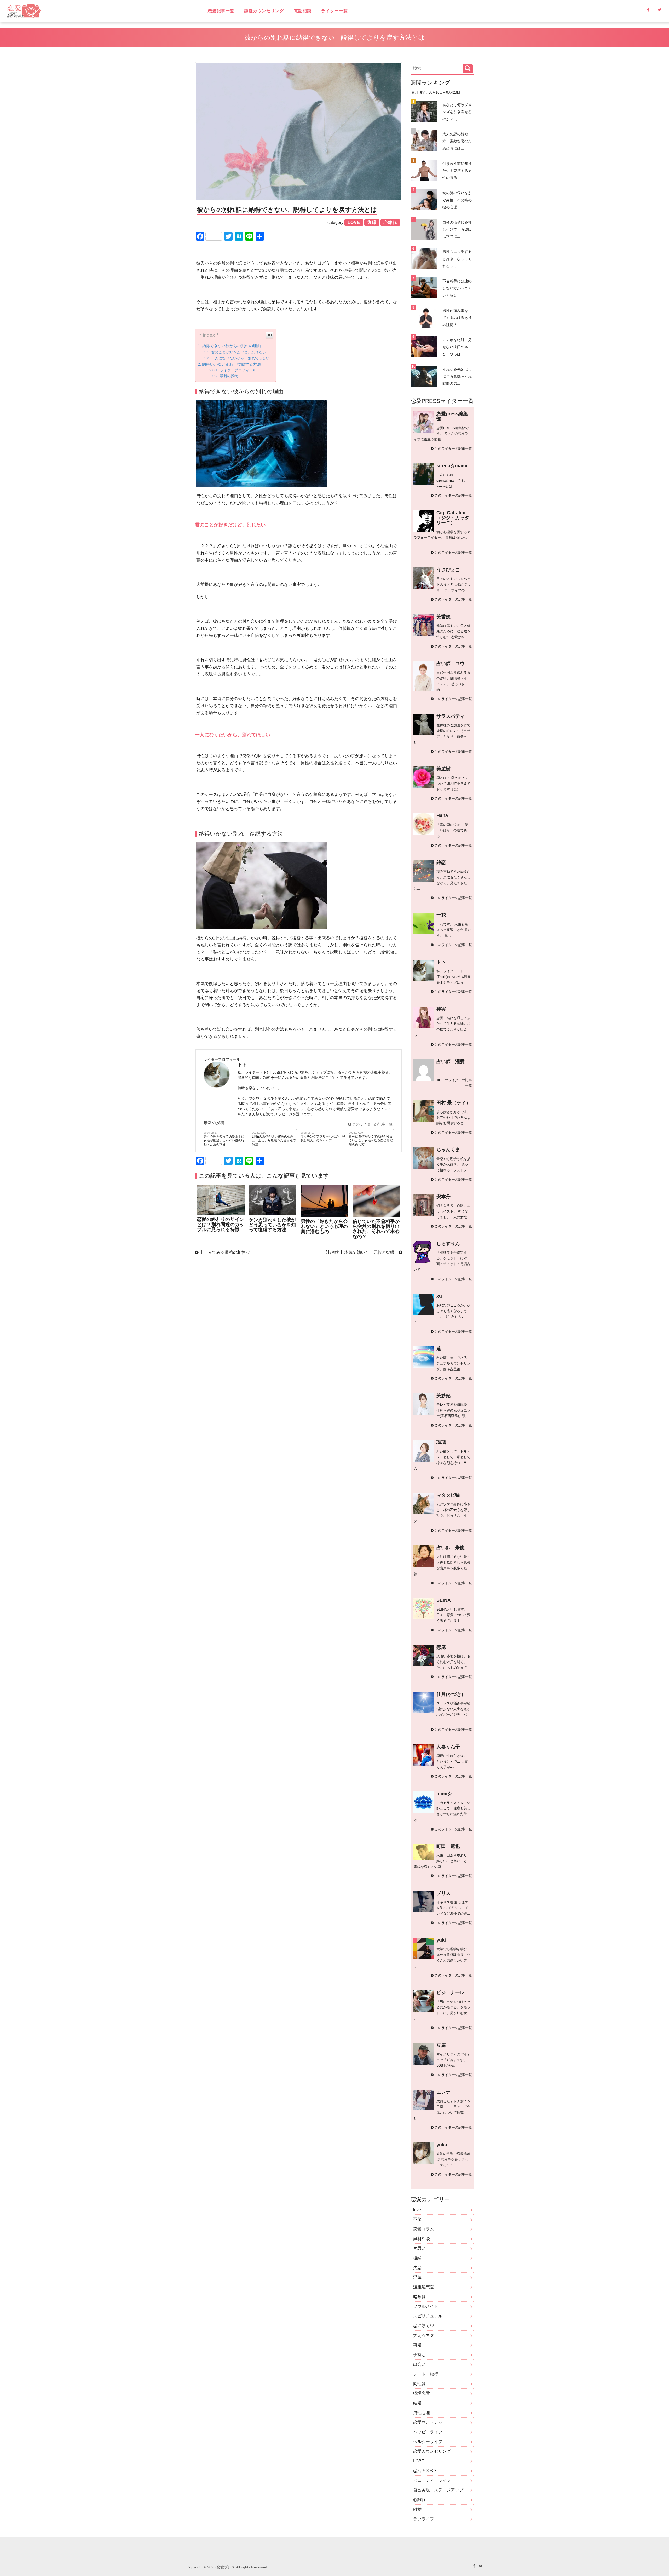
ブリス (443, 1893)
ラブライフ (424, 2519)
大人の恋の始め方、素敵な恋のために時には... (457, 141)
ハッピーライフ (428, 2432)
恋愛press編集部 (452, 416)
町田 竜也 (448, 1846)
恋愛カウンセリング (264, 11)
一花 (441, 915)
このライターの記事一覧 (372, 1124)
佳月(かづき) (450, 1694)
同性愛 (419, 2384)
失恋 (417, 2268)
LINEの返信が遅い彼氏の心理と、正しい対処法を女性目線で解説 (274, 1140)
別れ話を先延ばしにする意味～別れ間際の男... (457, 376)
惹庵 (441, 1647)
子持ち (419, 2355)
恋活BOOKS (425, 2471)
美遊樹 (443, 769)
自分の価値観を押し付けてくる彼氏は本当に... (457, 229)
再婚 (417, 2345)
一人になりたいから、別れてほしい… (242, 358)
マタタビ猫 (448, 1495)
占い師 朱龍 (451, 1548)
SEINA (444, 1600)
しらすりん (448, 1244)
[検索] (468, 69)
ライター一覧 (334, 11)
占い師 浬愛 (451, 1062)
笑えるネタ (424, 2335)
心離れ (419, 2500)
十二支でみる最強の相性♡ (224, 1252)
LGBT (419, 2461)
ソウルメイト (426, 2306)
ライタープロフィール (238, 370)
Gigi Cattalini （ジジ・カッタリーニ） (453, 518)
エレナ (443, 2092)
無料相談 (422, 2239)
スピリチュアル (428, 2316)
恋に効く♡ (424, 2326)
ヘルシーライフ (428, 2442)
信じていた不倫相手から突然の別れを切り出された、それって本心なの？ (376, 1229)
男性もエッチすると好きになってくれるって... (457, 259)
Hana (442, 815)
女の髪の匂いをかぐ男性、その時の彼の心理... (457, 200)
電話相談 (303, 11)
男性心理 (422, 2413)
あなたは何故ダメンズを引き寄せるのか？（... (457, 112)
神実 (441, 1009)
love (417, 2210)
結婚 (417, 2403)
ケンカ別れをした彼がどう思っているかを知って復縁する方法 (272, 1225)
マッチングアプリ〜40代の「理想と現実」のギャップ (323, 1138)
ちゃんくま (448, 1150)
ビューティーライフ (432, 2480)
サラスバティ (451, 716)
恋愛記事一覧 (221, 11)
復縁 (417, 2258)
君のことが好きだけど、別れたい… (240, 352)
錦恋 (441, 862)
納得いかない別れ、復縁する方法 (231, 364)
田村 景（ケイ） (454, 1103)
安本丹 (443, 1197)
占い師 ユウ (451, 663)
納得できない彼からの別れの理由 (231, 346)
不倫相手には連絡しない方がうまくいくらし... (457, 288)
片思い (419, 2248)
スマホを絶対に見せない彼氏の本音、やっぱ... (457, 347)
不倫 (417, 2219)
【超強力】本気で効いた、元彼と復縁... (361, 1252)
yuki (441, 1940)
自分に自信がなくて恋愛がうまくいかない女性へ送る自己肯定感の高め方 (371, 1140)
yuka (442, 2145)
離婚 (417, 2509)
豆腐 (441, 2045)
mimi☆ (444, 1794)
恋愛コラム (424, 2229)
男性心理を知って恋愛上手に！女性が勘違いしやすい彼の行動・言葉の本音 (226, 1140)
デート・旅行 (426, 2374)
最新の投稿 (229, 376)
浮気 (417, 2277)
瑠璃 (441, 1442)
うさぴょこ (448, 570)
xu (439, 1296)
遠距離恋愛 (424, 2287)
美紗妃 (443, 1396)
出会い (419, 2364)
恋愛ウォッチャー (430, 2422)
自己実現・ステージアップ (438, 2490)
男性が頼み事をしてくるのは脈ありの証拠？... (457, 318)
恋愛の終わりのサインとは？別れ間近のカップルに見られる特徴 (221, 1224)
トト (441, 962)
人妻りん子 (448, 1747)
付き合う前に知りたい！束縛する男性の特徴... (457, 171)
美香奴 (443, 617)
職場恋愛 (422, 2393)
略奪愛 (419, 2297)
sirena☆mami (452, 466)
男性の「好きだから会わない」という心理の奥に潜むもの (324, 1226)
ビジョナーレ (451, 1992)
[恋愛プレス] (69, 11)
